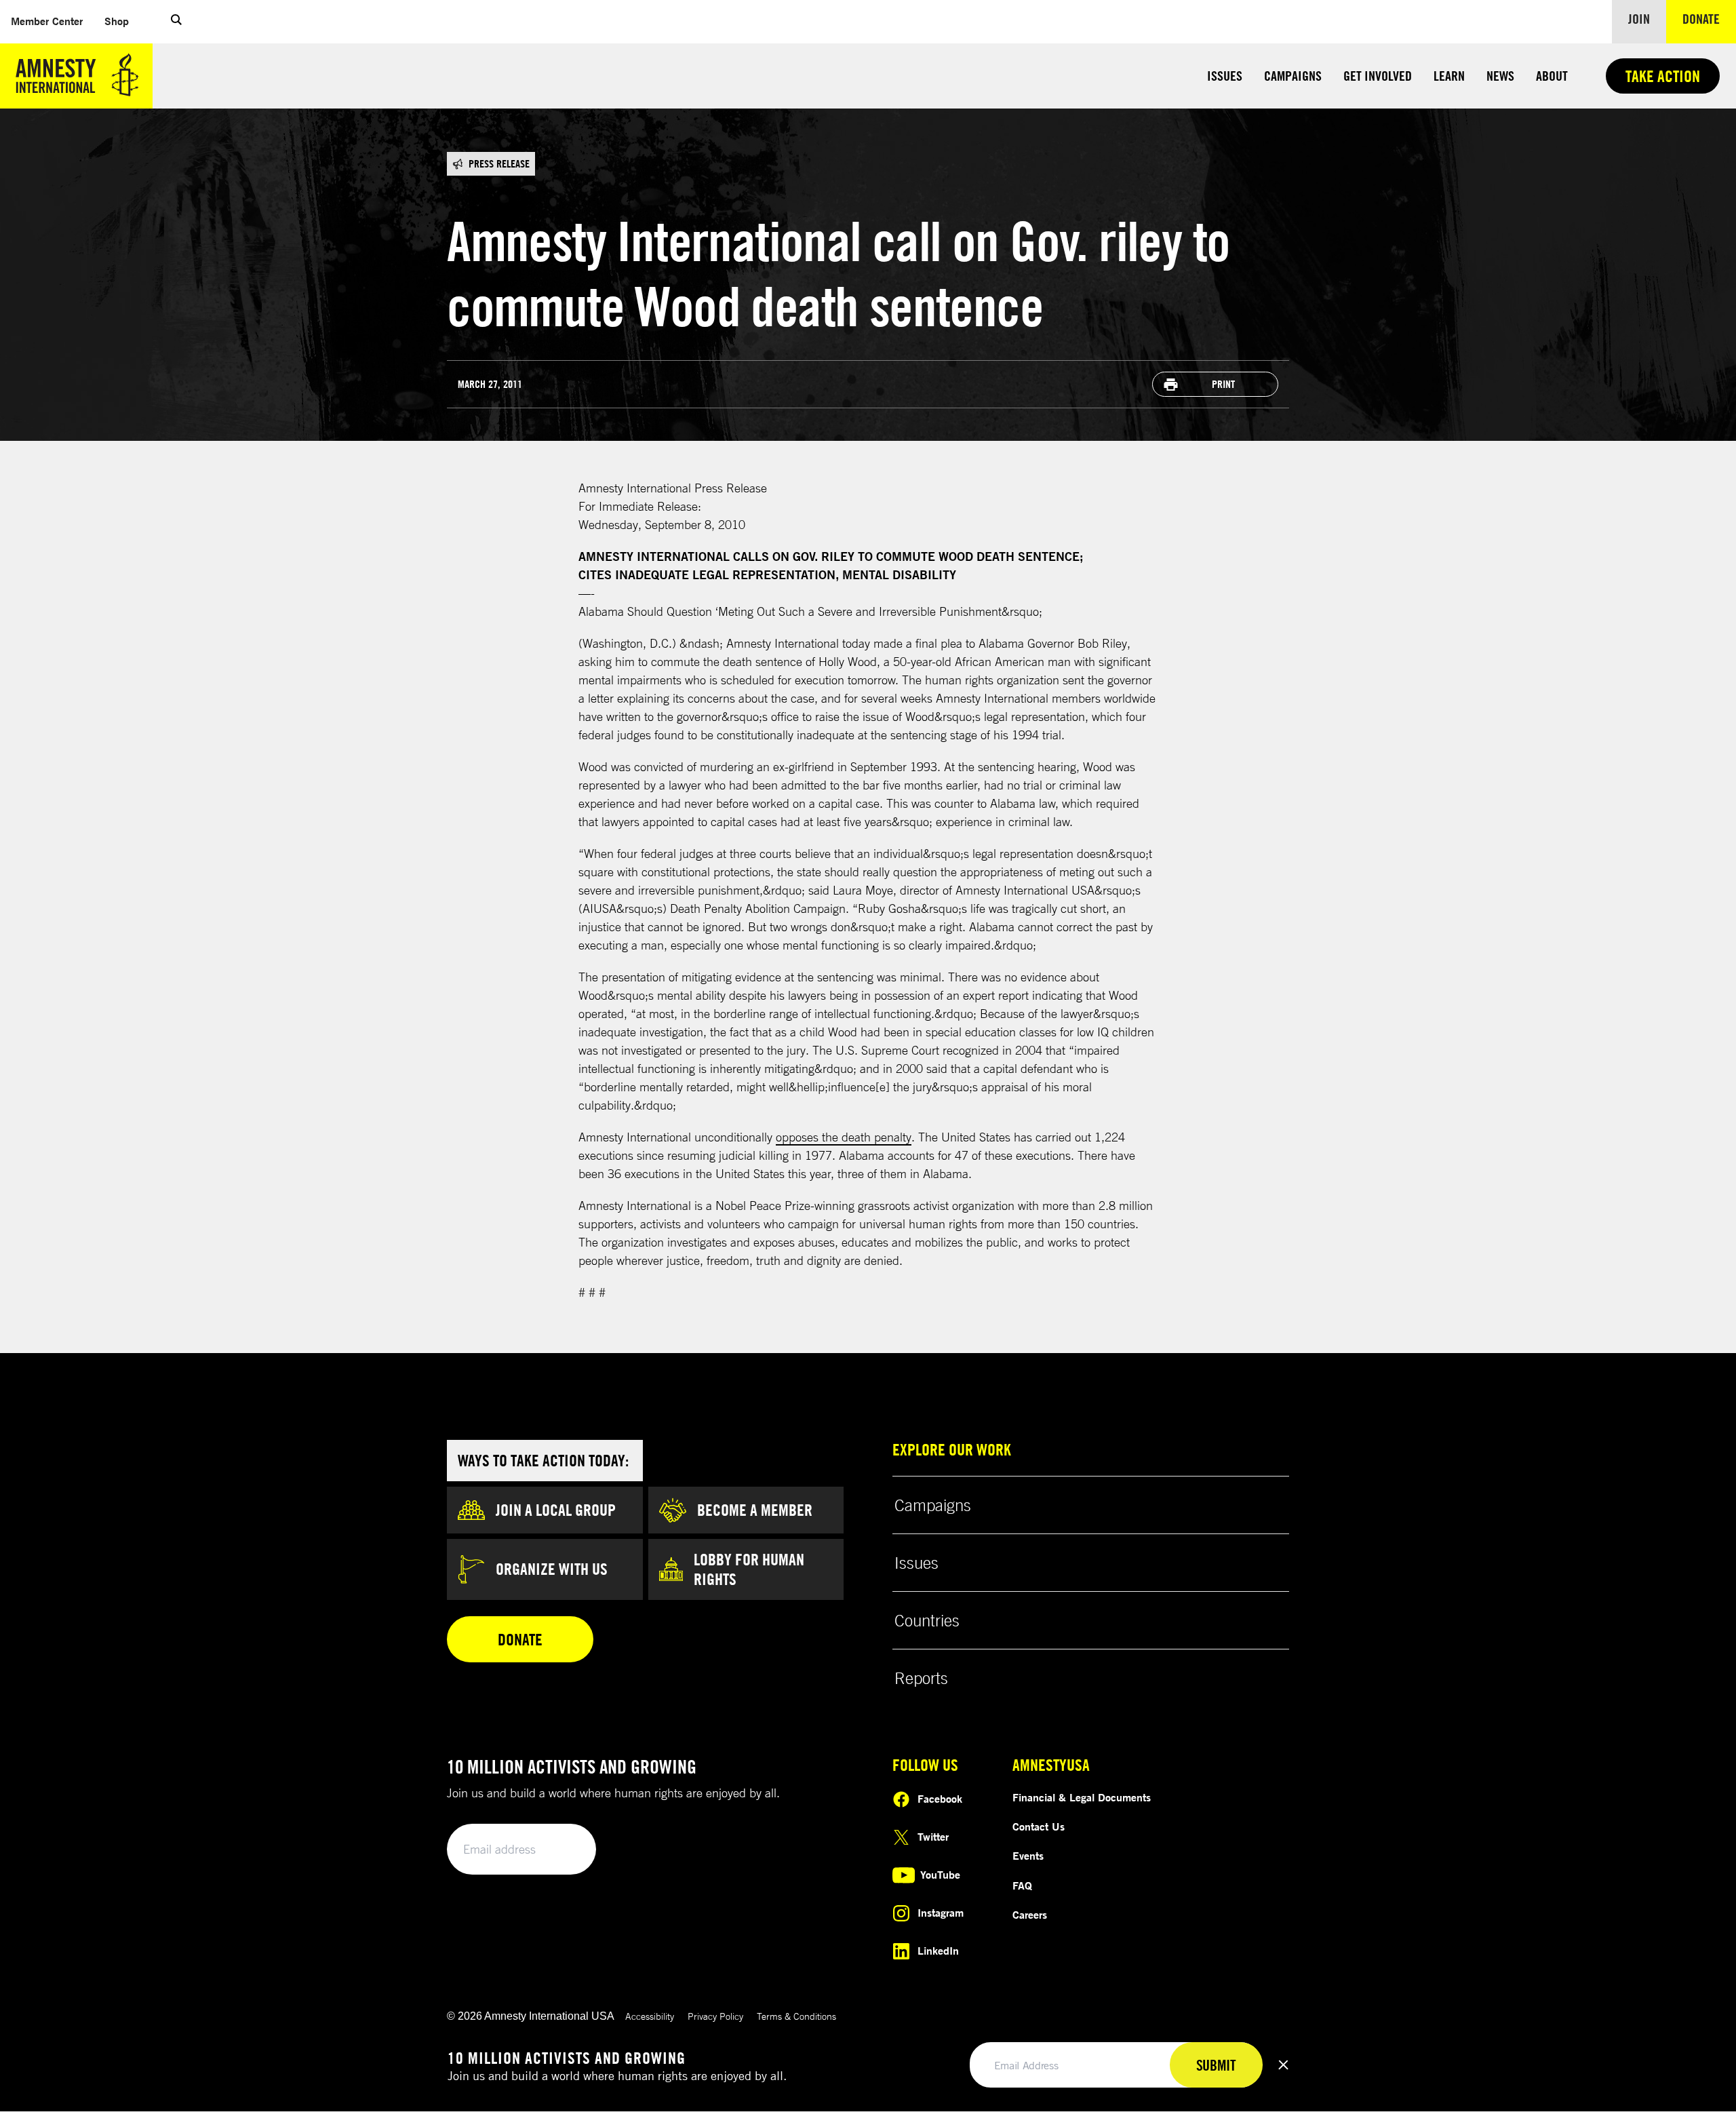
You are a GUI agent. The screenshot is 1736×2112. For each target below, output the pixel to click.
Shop (122, 21)
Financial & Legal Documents (1082, 1797)
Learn (1449, 76)
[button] (176, 22)
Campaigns (1293, 76)
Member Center (52, 21)
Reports (921, 1678)
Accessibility (650, 2016)
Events (1028, 1856)
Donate (1709, 18)
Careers (1030, 1915)
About (1552, 76)
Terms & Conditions (796, 2016)
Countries (927, 1620)
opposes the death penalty (844, 1137)
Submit (563, 1850)
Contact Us (1039, 1826)
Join (1639, 19)
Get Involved (1378, 76)
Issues (1225, 76)
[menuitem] (47, 21)
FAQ (1022, 1885)
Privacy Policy (715, 2016)
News (1500, 76)
